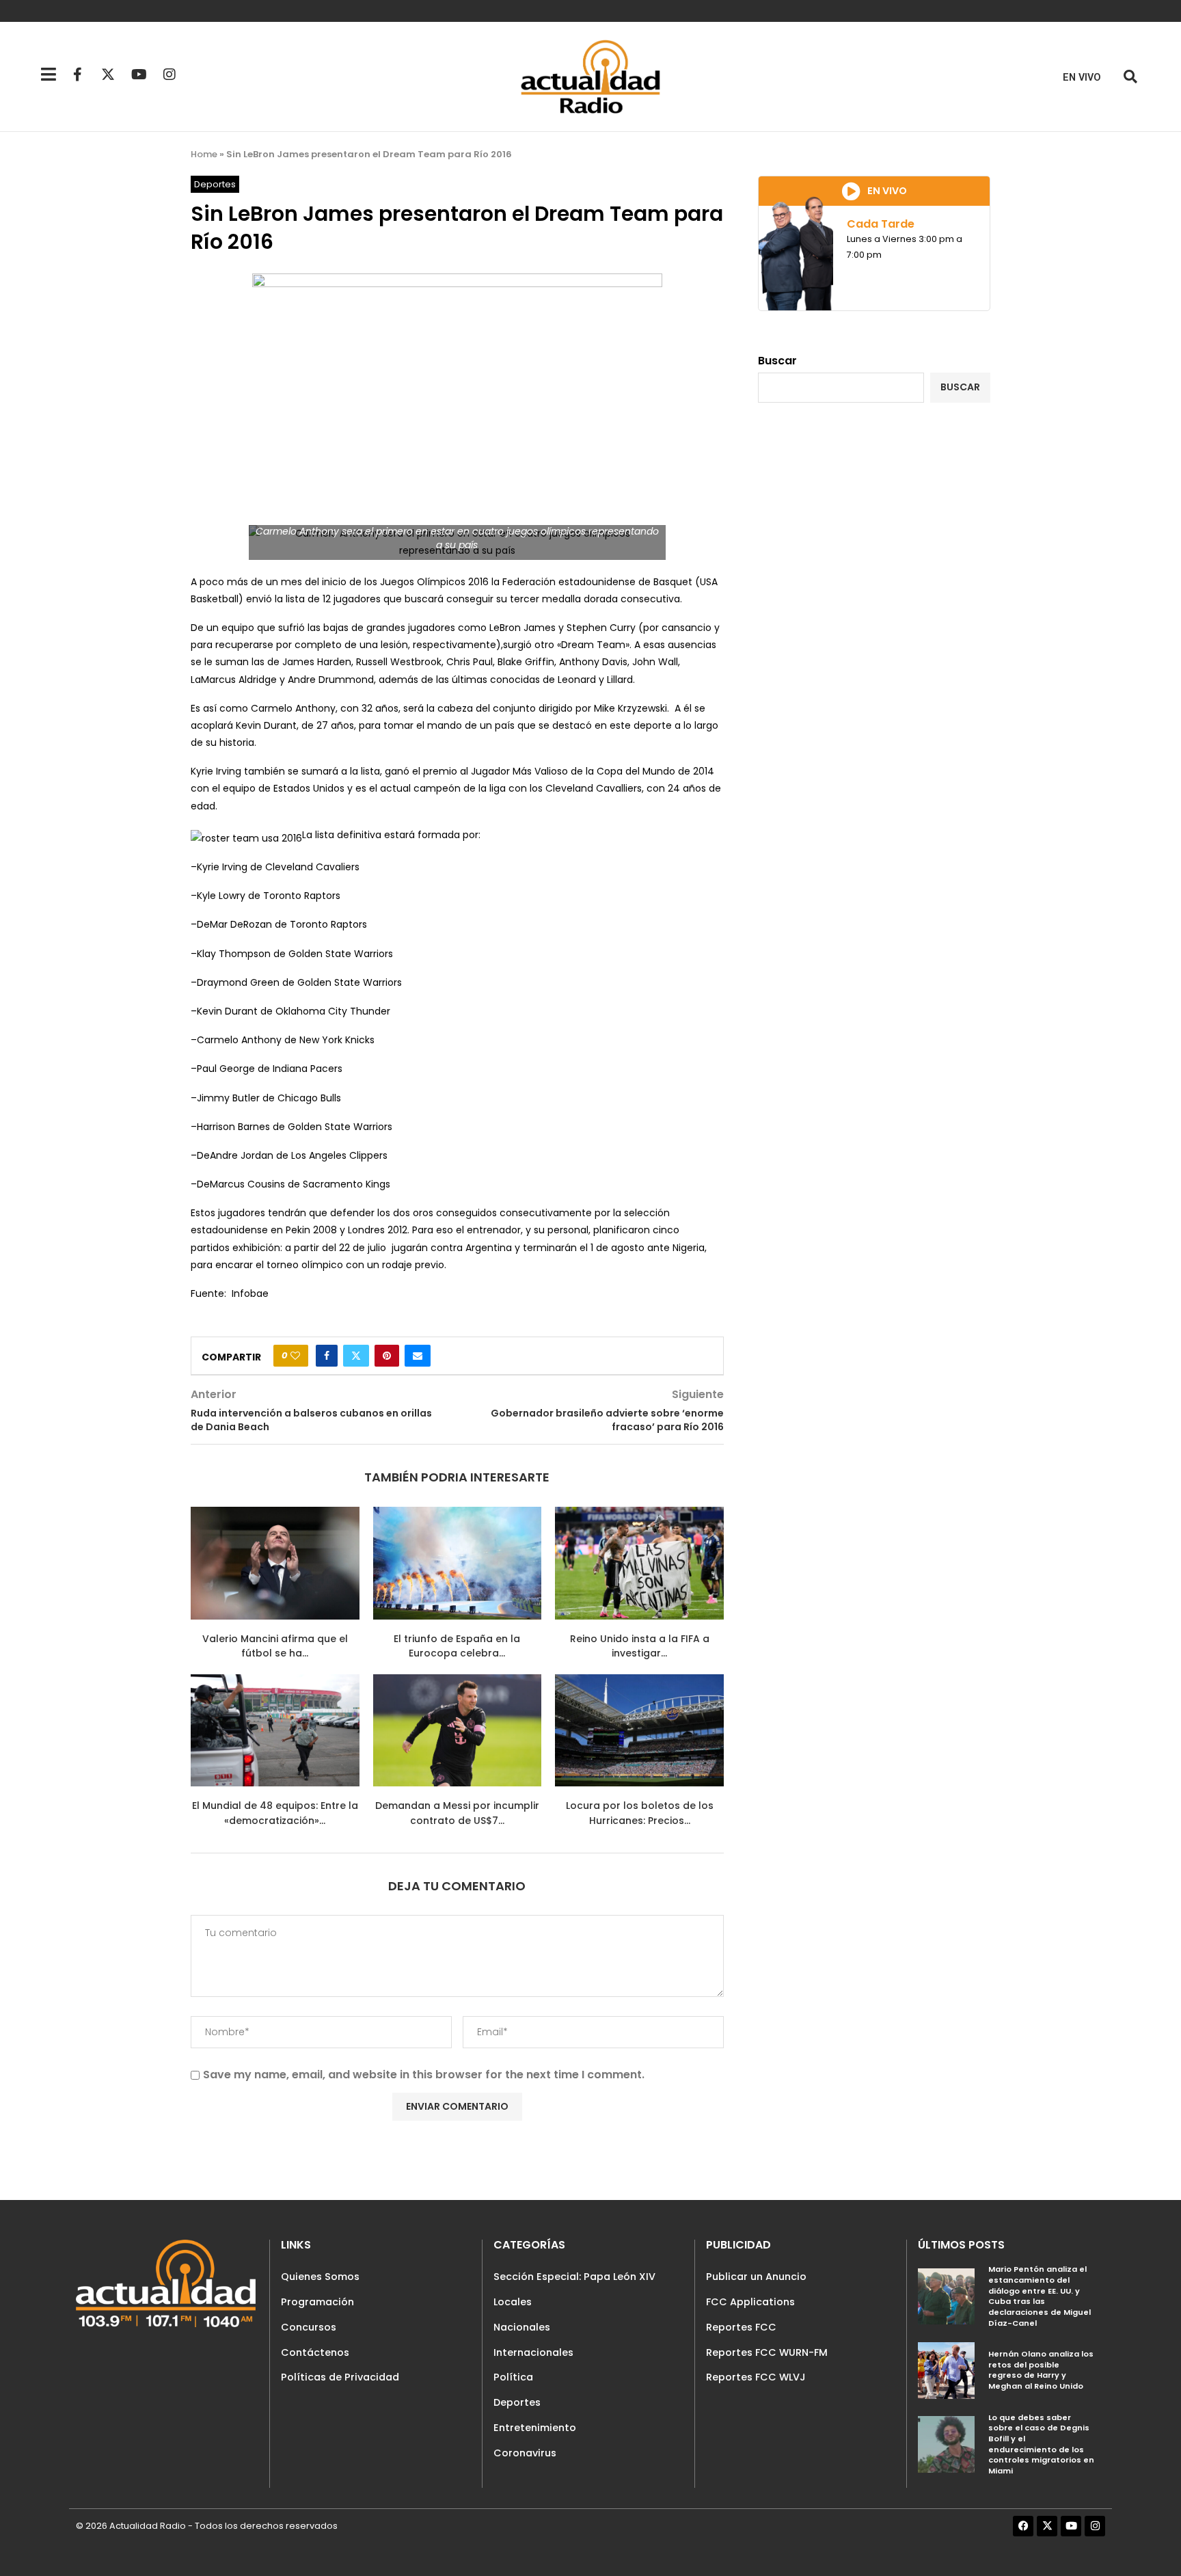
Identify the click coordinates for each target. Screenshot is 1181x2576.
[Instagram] (169, 75)
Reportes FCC (741, 2327)
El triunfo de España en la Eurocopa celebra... (457, 1646)
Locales (513, 2302)
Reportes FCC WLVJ (756, 2377)
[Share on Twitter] (356, 1356)
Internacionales (533, 2352)
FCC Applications (750, 2302)
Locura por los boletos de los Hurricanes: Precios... (640, 1813)
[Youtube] (139, 75)
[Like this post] (295, 1356)
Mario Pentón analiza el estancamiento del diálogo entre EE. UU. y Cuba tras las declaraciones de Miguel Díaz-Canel (1040, 2296)
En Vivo (1082, 78)
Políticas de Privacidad (340, 2377)
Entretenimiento (535, 2428)
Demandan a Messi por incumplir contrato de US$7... (457, 1813)
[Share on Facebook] (327, 1356)
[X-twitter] (108, 75)
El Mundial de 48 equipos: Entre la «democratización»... (275, 1813)
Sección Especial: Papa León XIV (574, 2277)
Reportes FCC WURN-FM (767, 2352)
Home (204, 154)
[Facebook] (1023, 2526)
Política (513, 2377)
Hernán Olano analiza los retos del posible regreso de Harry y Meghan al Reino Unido (1041, 2370)
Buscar (777, 361)
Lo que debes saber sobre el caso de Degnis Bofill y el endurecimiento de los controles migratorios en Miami (1041, 2444)
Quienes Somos (320, 2277)
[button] (1130, 77)
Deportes (517, 2402)
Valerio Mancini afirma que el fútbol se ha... (275, 1646)
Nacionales (522, 2327)
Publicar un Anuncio (756, 2277)
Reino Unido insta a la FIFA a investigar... (640, 1646)
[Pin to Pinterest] (387, 1356)
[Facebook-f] (77, 75)
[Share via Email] (418, 1356)
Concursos (309, 2327)
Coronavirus (525, 2453)
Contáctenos (315, 2352)
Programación (317, 2302)
